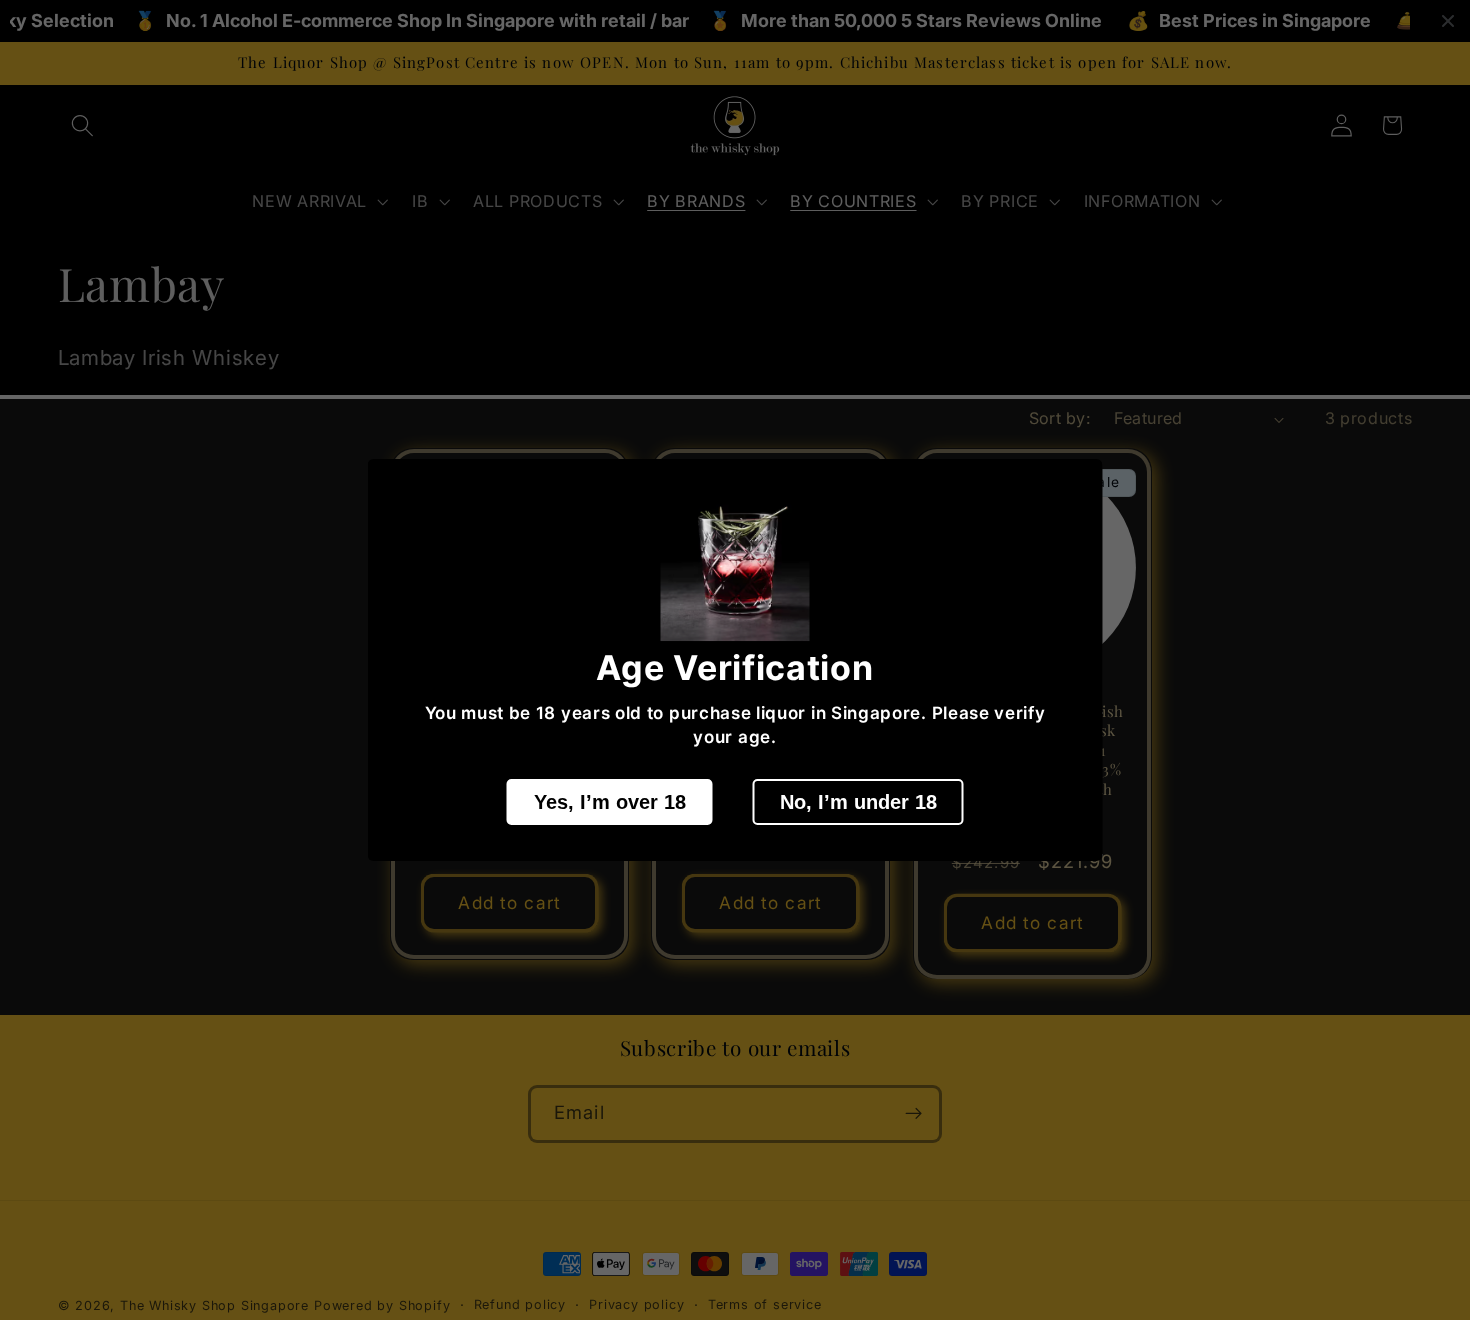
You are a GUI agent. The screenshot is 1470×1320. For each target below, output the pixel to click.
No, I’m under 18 (858, 802)
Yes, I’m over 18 (610, 802)
